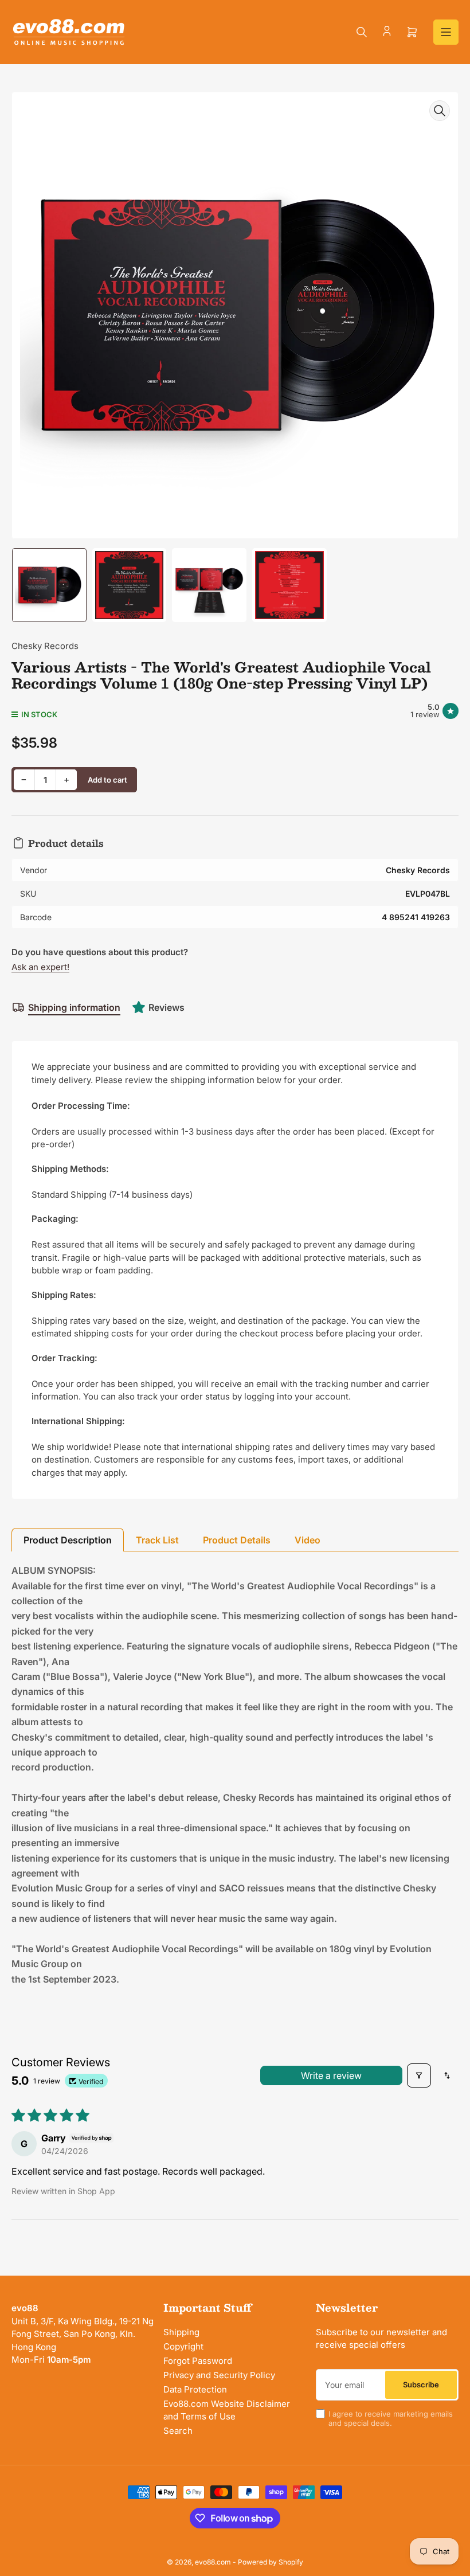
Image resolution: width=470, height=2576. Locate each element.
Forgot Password (198, 2361)
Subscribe (421, 2385)
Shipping (181, 2332)
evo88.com (213, 2562)
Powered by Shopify (271, 2562)
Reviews (167, 1007)
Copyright (183, 2346)
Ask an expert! (40, 967)
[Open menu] (446, 32)
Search (178, 2431)
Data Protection (195, 2389)
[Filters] (419, 2075)
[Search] (362, 32)
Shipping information (74, 1007)
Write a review (331, 2075)
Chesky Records (45, 646)
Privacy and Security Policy (219, 2375)
